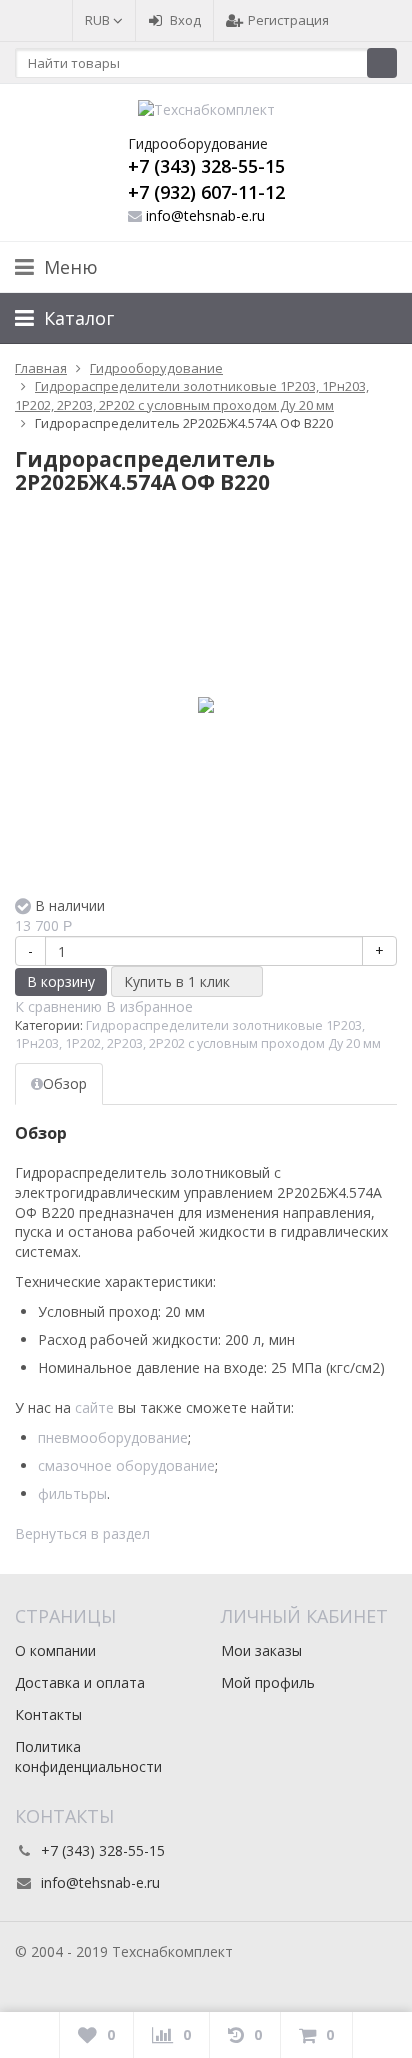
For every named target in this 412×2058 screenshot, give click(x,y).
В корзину (61, 981)
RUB (99, 20)
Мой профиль (268, 1682)
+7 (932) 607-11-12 (206, 192)
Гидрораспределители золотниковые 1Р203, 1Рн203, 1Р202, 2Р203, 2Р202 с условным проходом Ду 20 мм (198, 1034)
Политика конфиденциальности (88, 1756)
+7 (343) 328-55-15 (206, 166)
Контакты (48, 1714)
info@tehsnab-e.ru (205, 215)
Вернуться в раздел (82, 1533)
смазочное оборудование (126, 1465)
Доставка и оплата (80, 1682)
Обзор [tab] (65, 1083)
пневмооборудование (113, 1437)
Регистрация (288, 20)
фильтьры (72, 1493)
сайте (94, 1407)
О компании (55, 1650)
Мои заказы (261, 1650)
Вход (185, 20)
